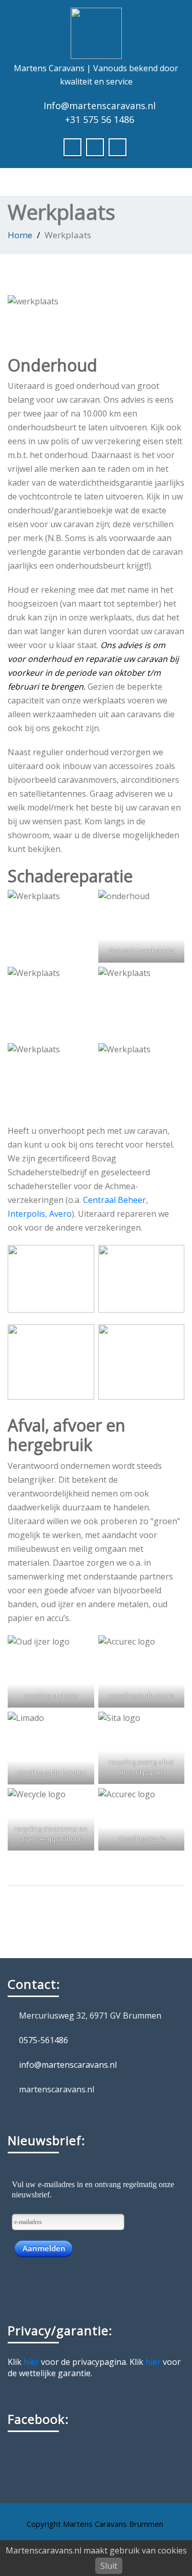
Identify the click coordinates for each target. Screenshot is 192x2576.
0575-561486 (44, 2040)
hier (31, 2362)
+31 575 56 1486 (100, 119)
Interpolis (26, 1214)
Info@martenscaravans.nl (100, 106)
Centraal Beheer (114, 1200)
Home (20, 235)
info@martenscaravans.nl (68, 2065)
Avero (60, 1214)
